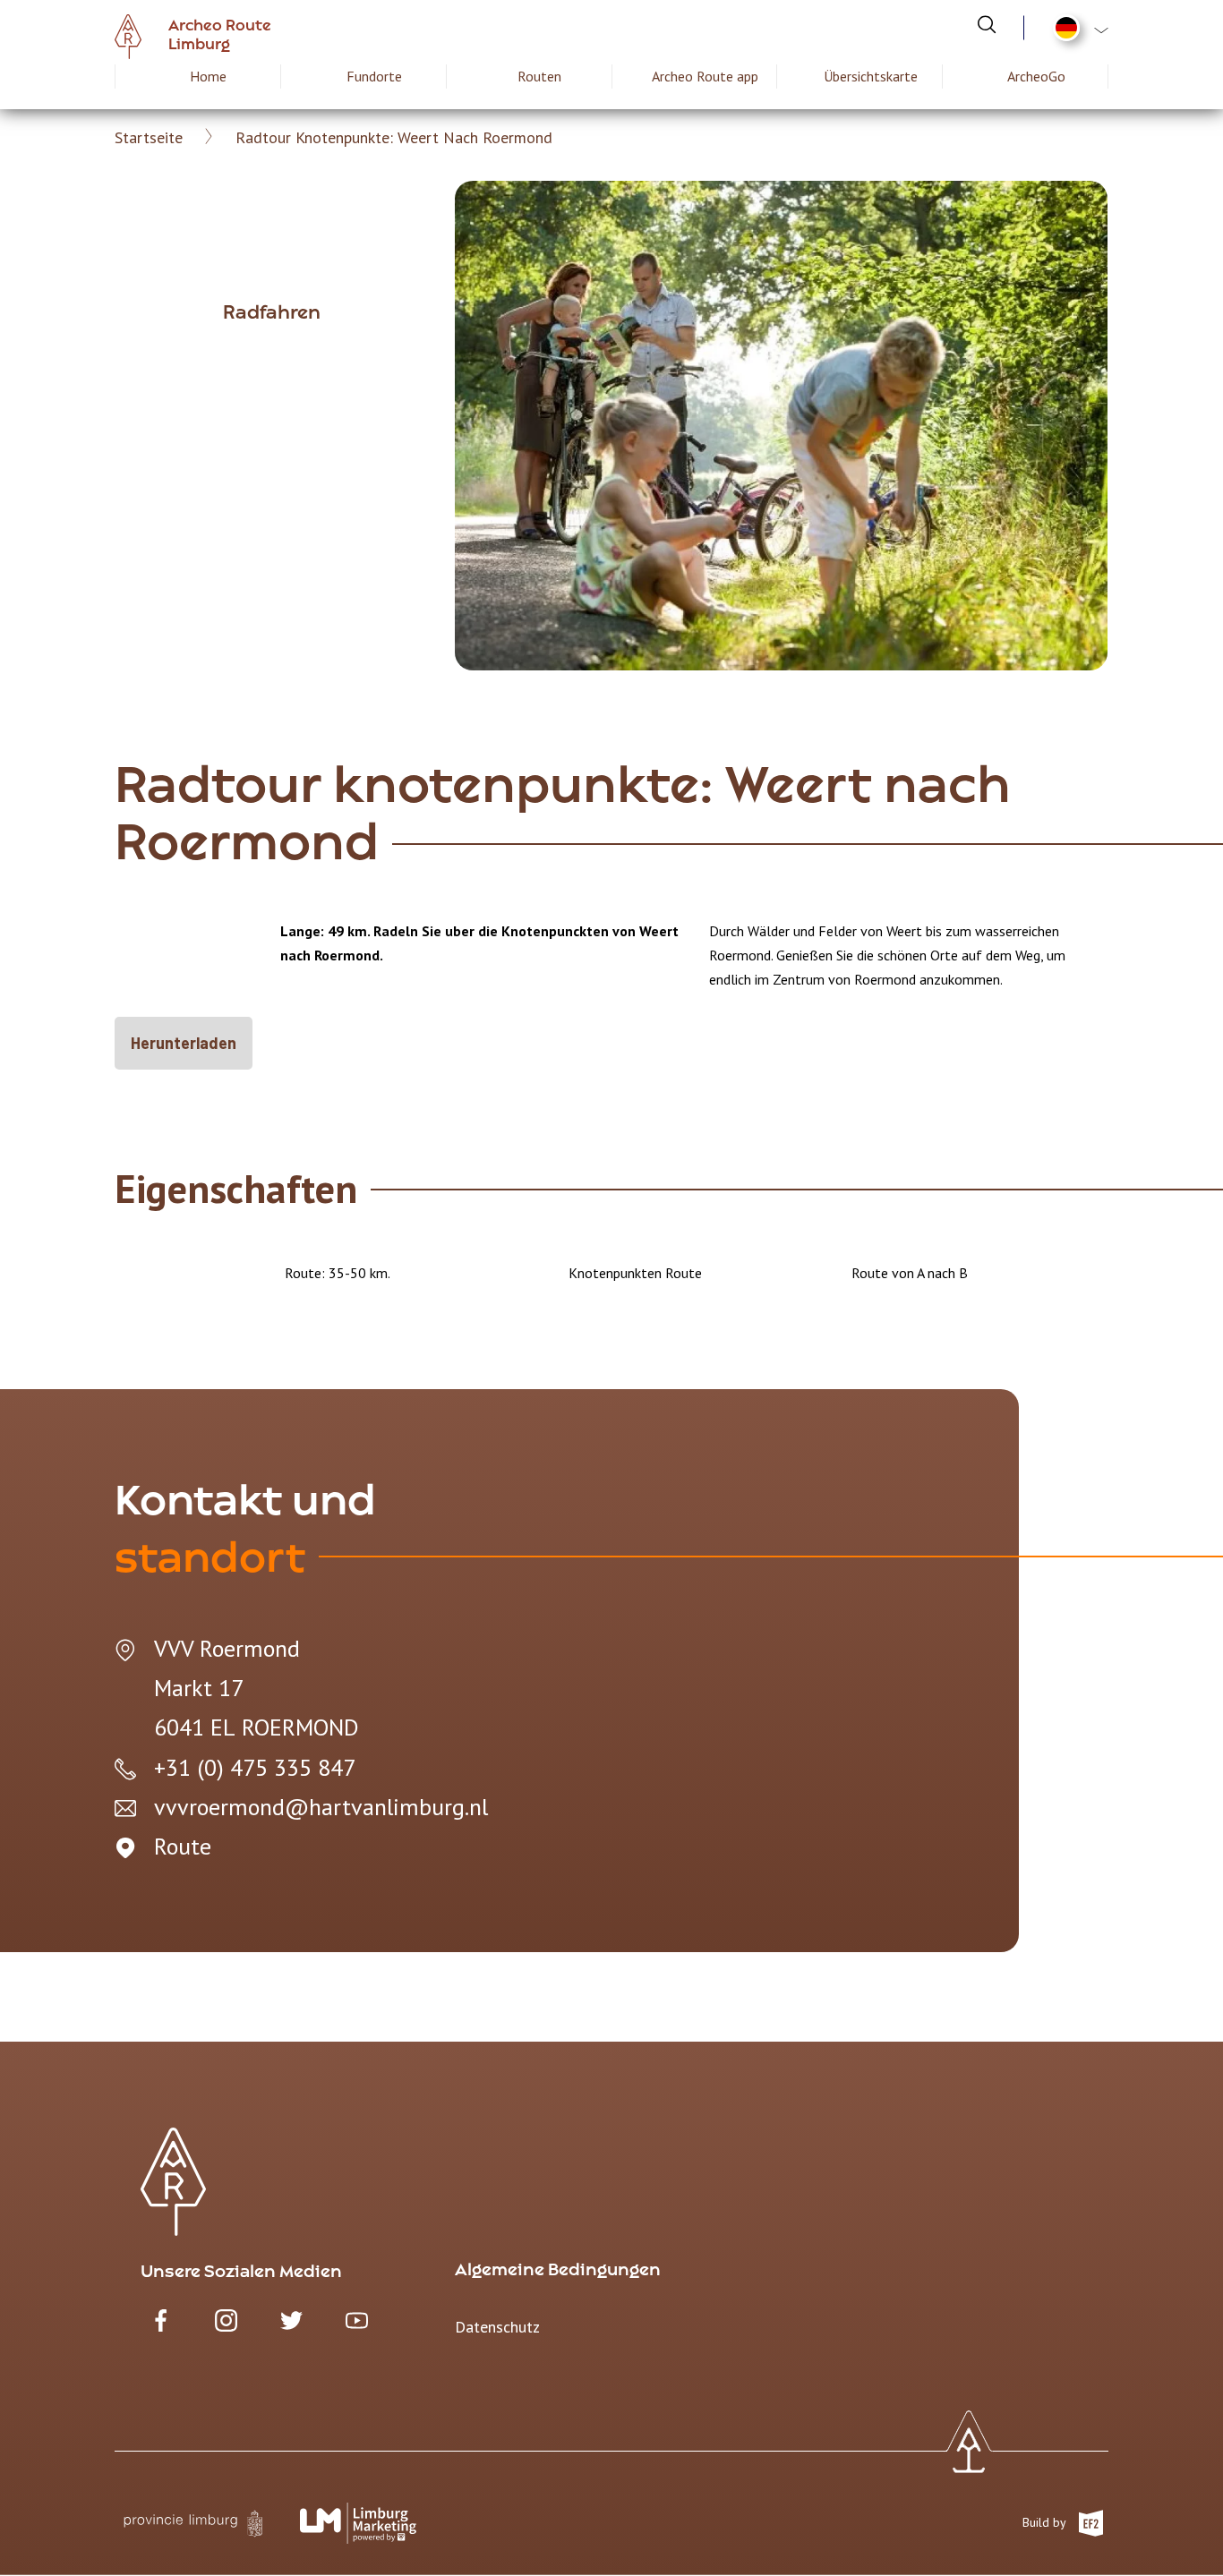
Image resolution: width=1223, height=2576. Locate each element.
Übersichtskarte (871, 76)
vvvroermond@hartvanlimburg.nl (321, 1807)
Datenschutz (497, 2327)
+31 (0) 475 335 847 (255, 1767)
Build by (1046, 2522)
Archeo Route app (705, 76)
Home (208, 76)
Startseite (149, 137)
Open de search (987, 24)
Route (183, 1846)
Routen (539, 76)
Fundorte (374, 76)
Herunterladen (184, 1043)
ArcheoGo (1036, 76)
